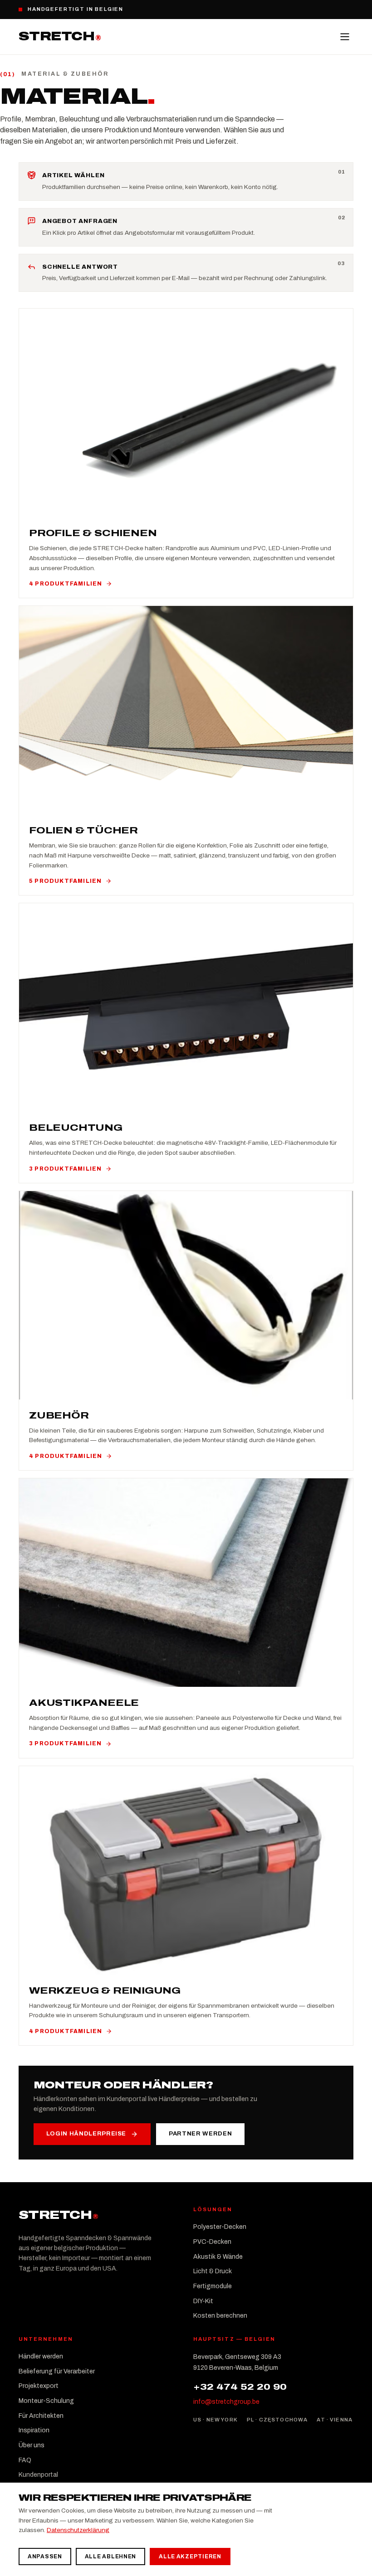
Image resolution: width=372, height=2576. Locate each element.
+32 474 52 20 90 (240, 2387)
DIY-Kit (203, 2301)
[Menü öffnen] (345, 37)
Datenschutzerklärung (78, 2530)
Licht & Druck (213, 2271)
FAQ (25, 2460)
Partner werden (200, 2134)
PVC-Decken (212, 2242)
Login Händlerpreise (86, 2134)
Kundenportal (38, 2475)
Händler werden (41, 2356)
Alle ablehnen (110, 2557)
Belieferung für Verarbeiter (57, 2371)
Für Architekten (41, 2416)
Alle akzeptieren (190, 2557)
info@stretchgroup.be (226, 2402)
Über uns (32, 2445)
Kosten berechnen (220, 2316)
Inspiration (34, 2430)
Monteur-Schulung (46, 2401)
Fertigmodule (213, 2286)
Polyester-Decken (220, 2227)
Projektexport (39, 2386)
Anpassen (45, 2557)
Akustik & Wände (218, 2257)
